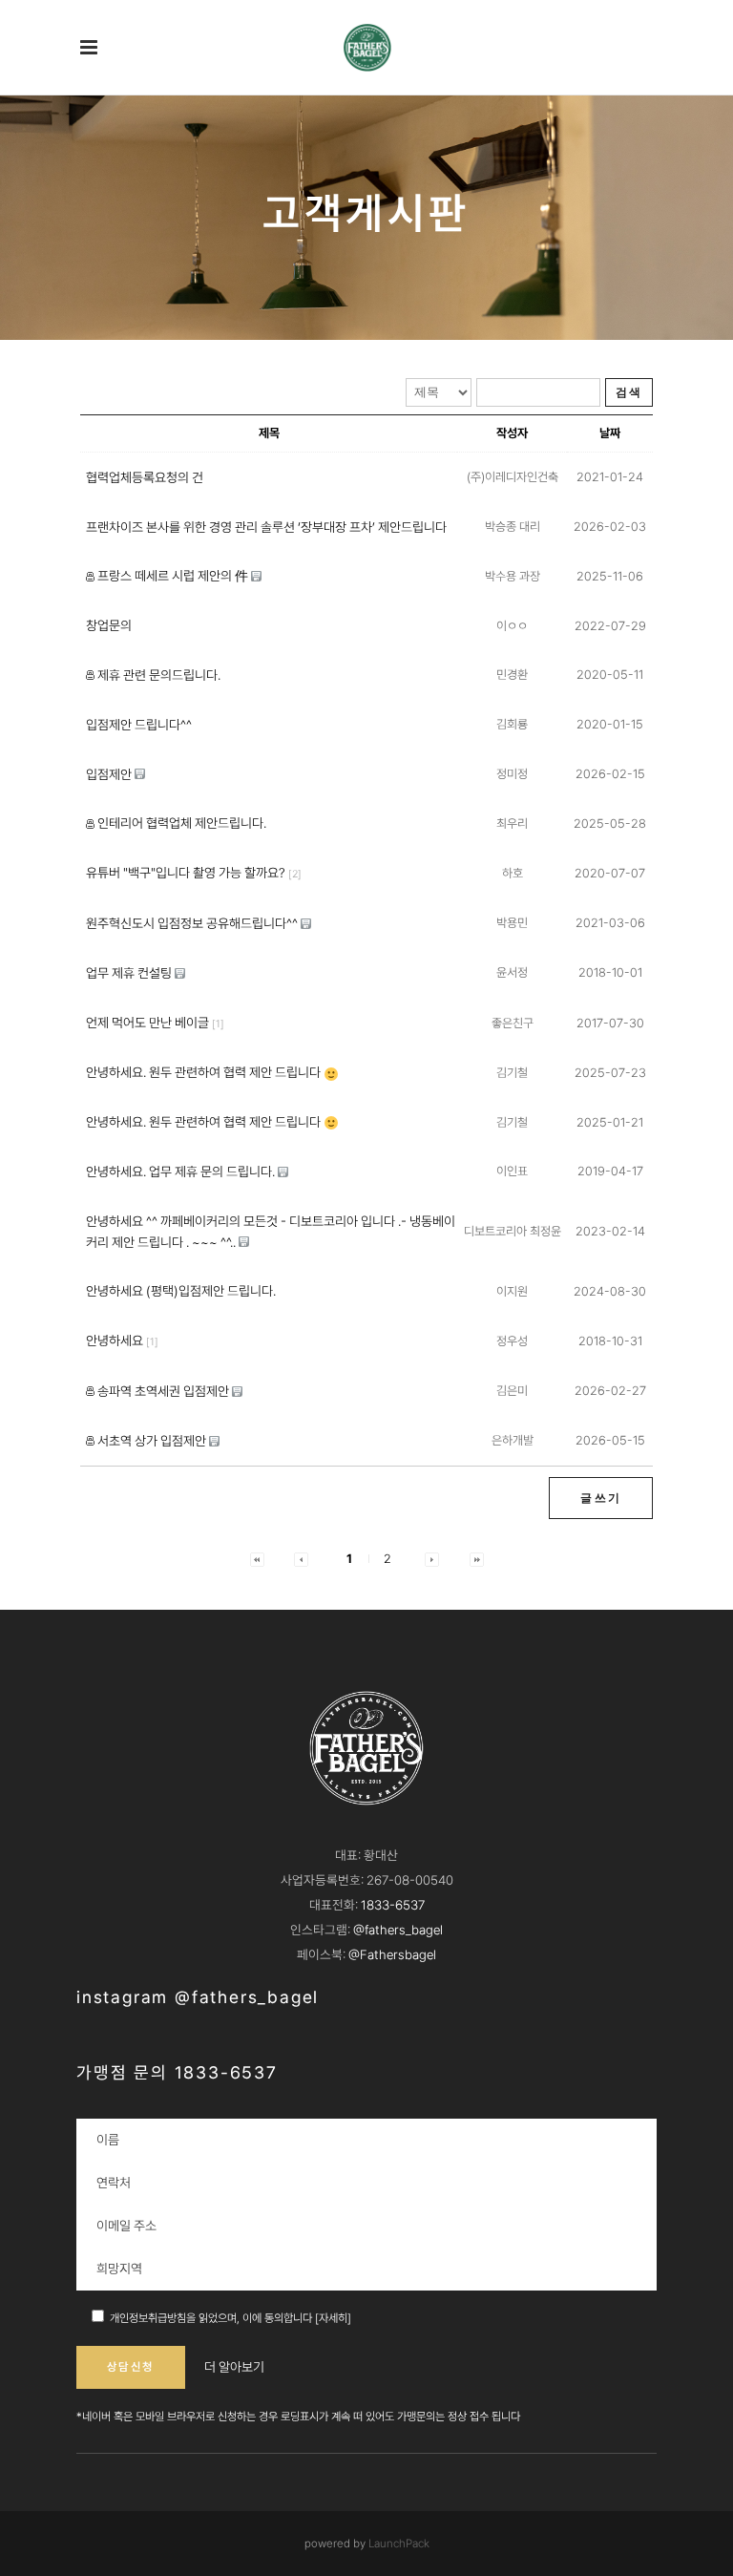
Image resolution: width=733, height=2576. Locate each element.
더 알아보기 (234, 2367)
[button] (257, 1559)
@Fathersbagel (392, 1954)
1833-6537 (393, 1905)
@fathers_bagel (398, 1930)
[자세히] (333, 2318)
